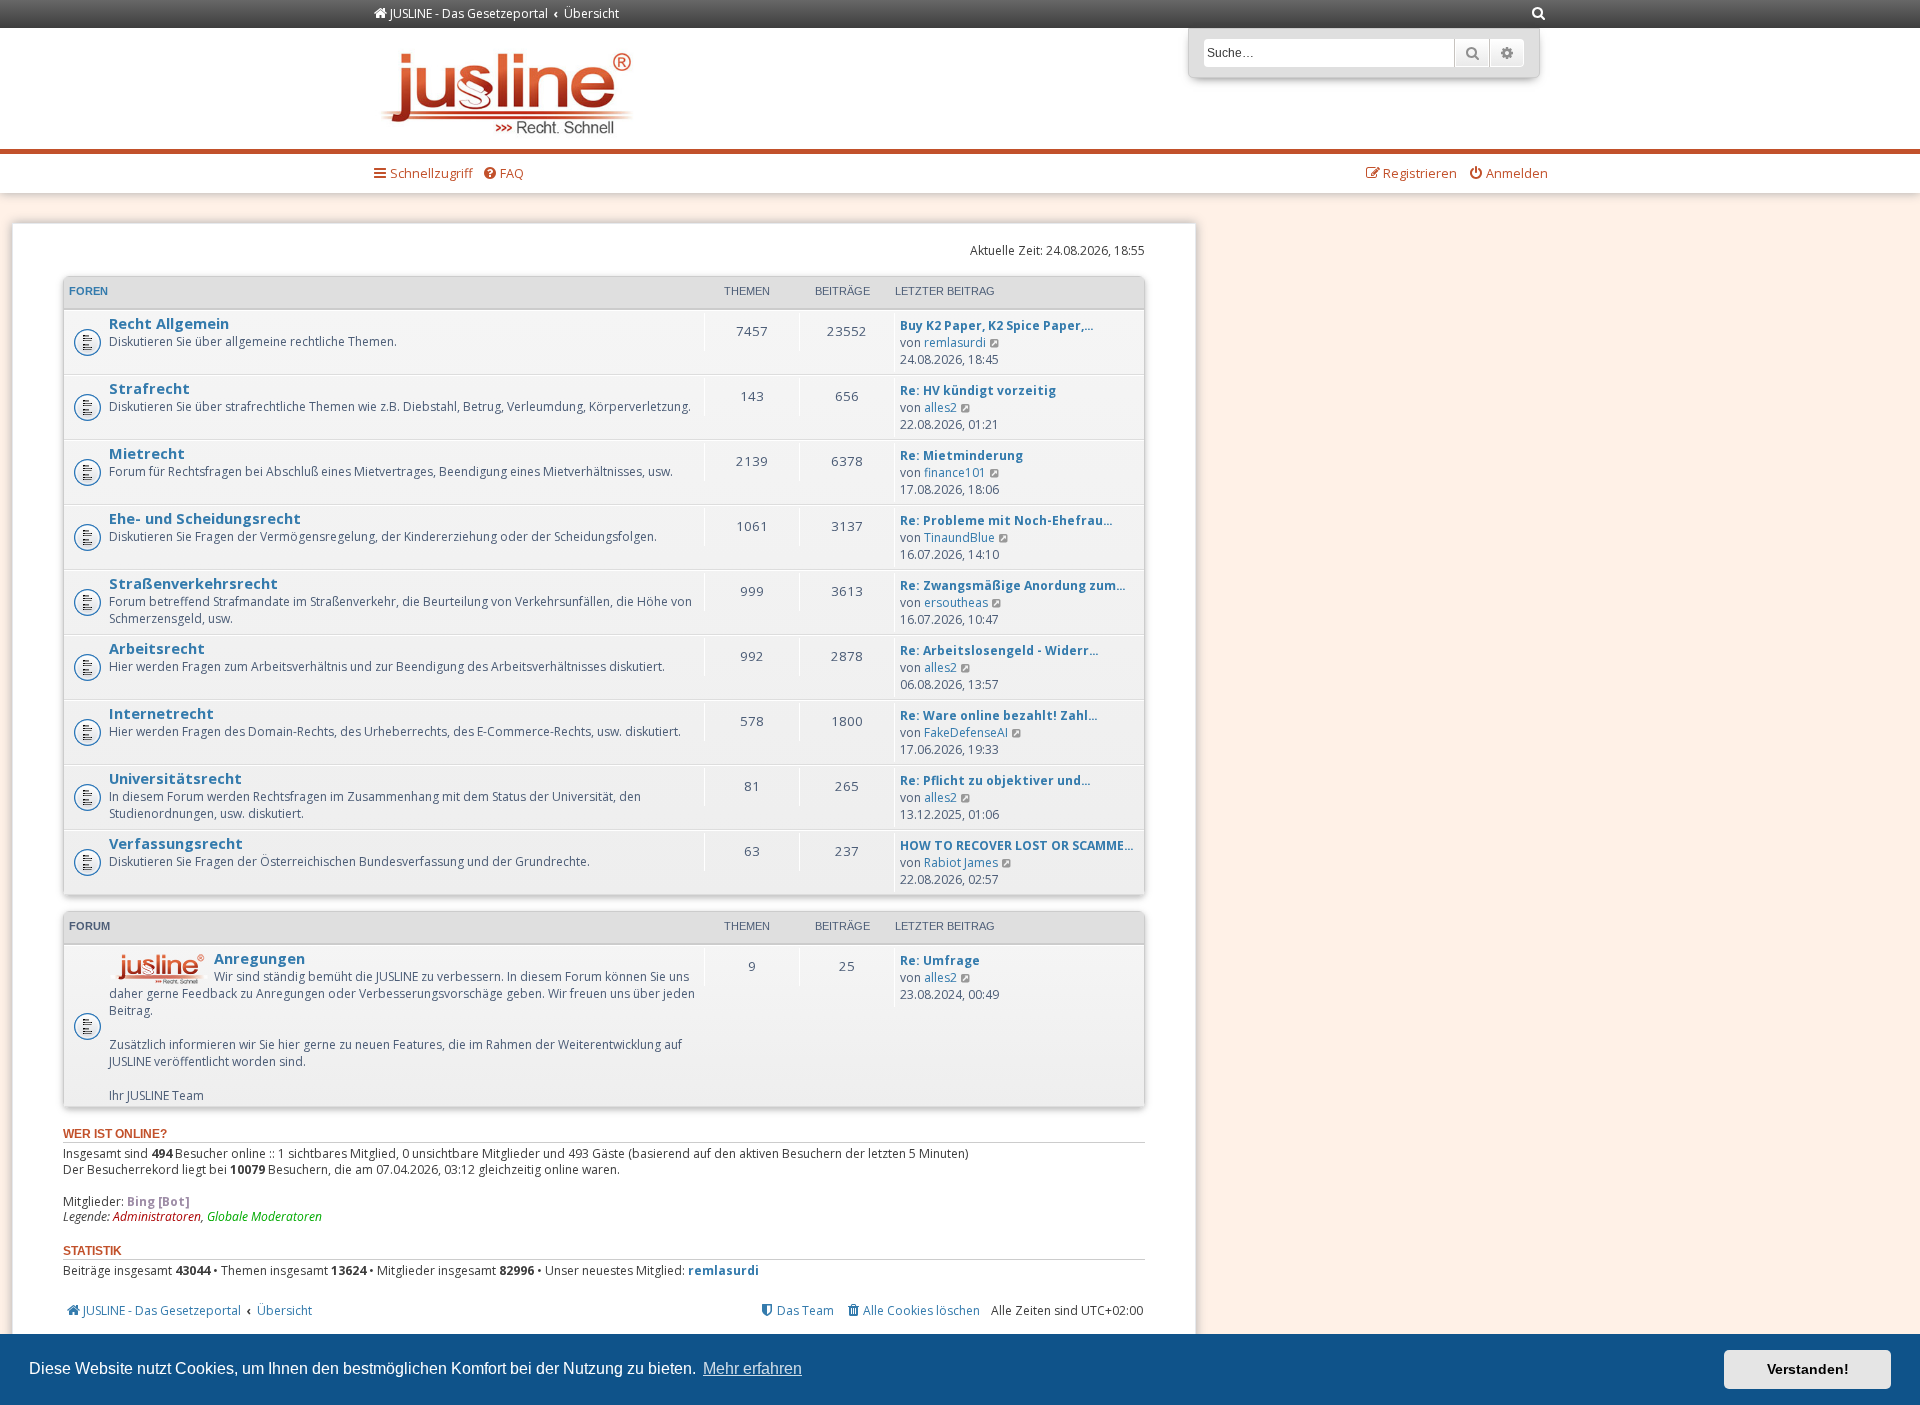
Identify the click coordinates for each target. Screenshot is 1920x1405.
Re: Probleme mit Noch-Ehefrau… (1006, 520)
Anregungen (259, 958)
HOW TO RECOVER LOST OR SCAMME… (1017, 845)
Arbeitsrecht (157, 648)
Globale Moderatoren (264, 1217)
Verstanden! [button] (1808, 1369)
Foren (88, 291)
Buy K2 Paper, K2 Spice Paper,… (997, 325)
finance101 (955, 472)
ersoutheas (956, 602)
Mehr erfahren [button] (752, 1368)
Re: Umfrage (940, 960)
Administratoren (157, 1217)
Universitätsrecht (175, 778)
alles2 (940, 407)
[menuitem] (1539, 14)
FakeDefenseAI (966, 732)
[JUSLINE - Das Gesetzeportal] (511, 88)
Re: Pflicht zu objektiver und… (995, 780)
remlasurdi (955, 342)
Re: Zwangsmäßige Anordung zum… (1013, 585)
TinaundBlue (959, 537)
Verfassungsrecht (176, 843)
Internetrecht (161, 713)
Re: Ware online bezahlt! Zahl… (999, 715)
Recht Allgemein (169, 323)
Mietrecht (147, 453)
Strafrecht (149, 388)
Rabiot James (961, 862)
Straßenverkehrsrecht (193, 583)
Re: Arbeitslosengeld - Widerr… (999, 650)
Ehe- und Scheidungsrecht (205, 518)
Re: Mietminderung (961, 455)
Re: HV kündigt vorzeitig (978, 390)
